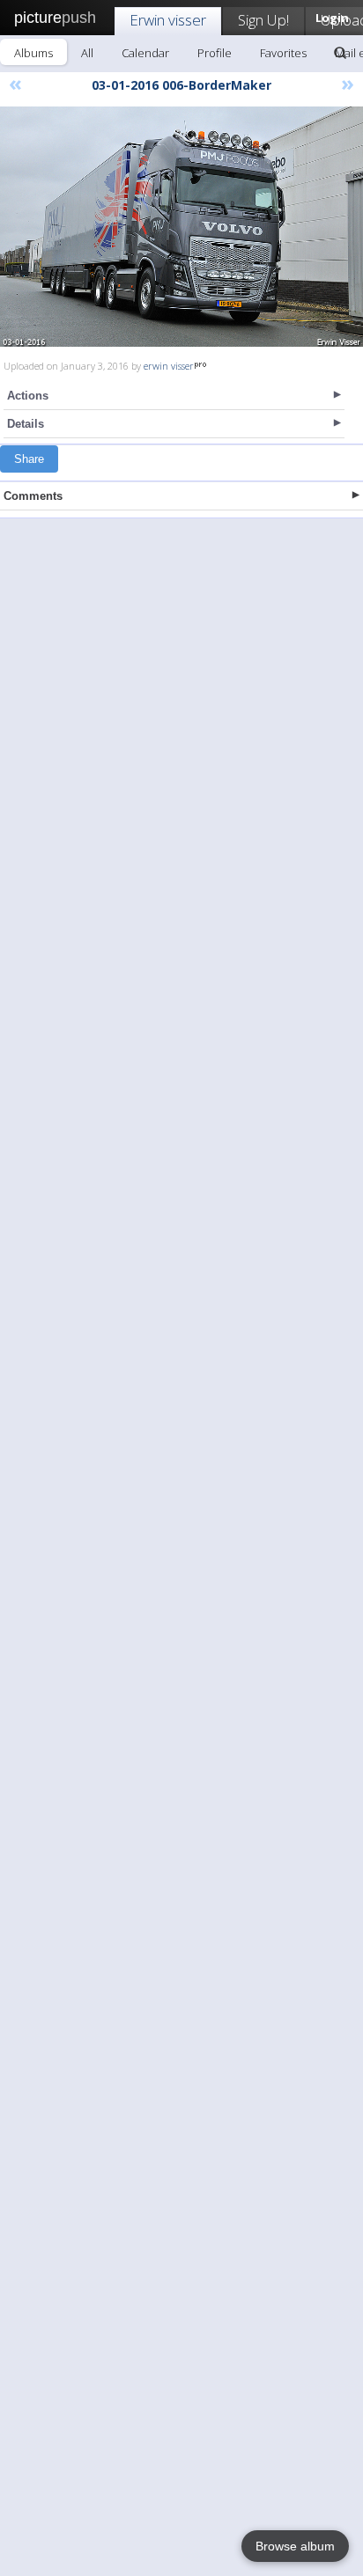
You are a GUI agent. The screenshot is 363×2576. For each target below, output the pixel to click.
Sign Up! (263, 20)
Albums (33, 53)
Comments (33, 496)
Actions (28, 396)
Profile (215, 53)
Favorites (283, 53)
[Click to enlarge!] (181, 227)
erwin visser (169, 366)
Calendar (145, 53)
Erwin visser (168, 20)
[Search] (340, 53)
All (87, 53)
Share (29, 459)
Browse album (295, 2546)
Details (26, 424)
